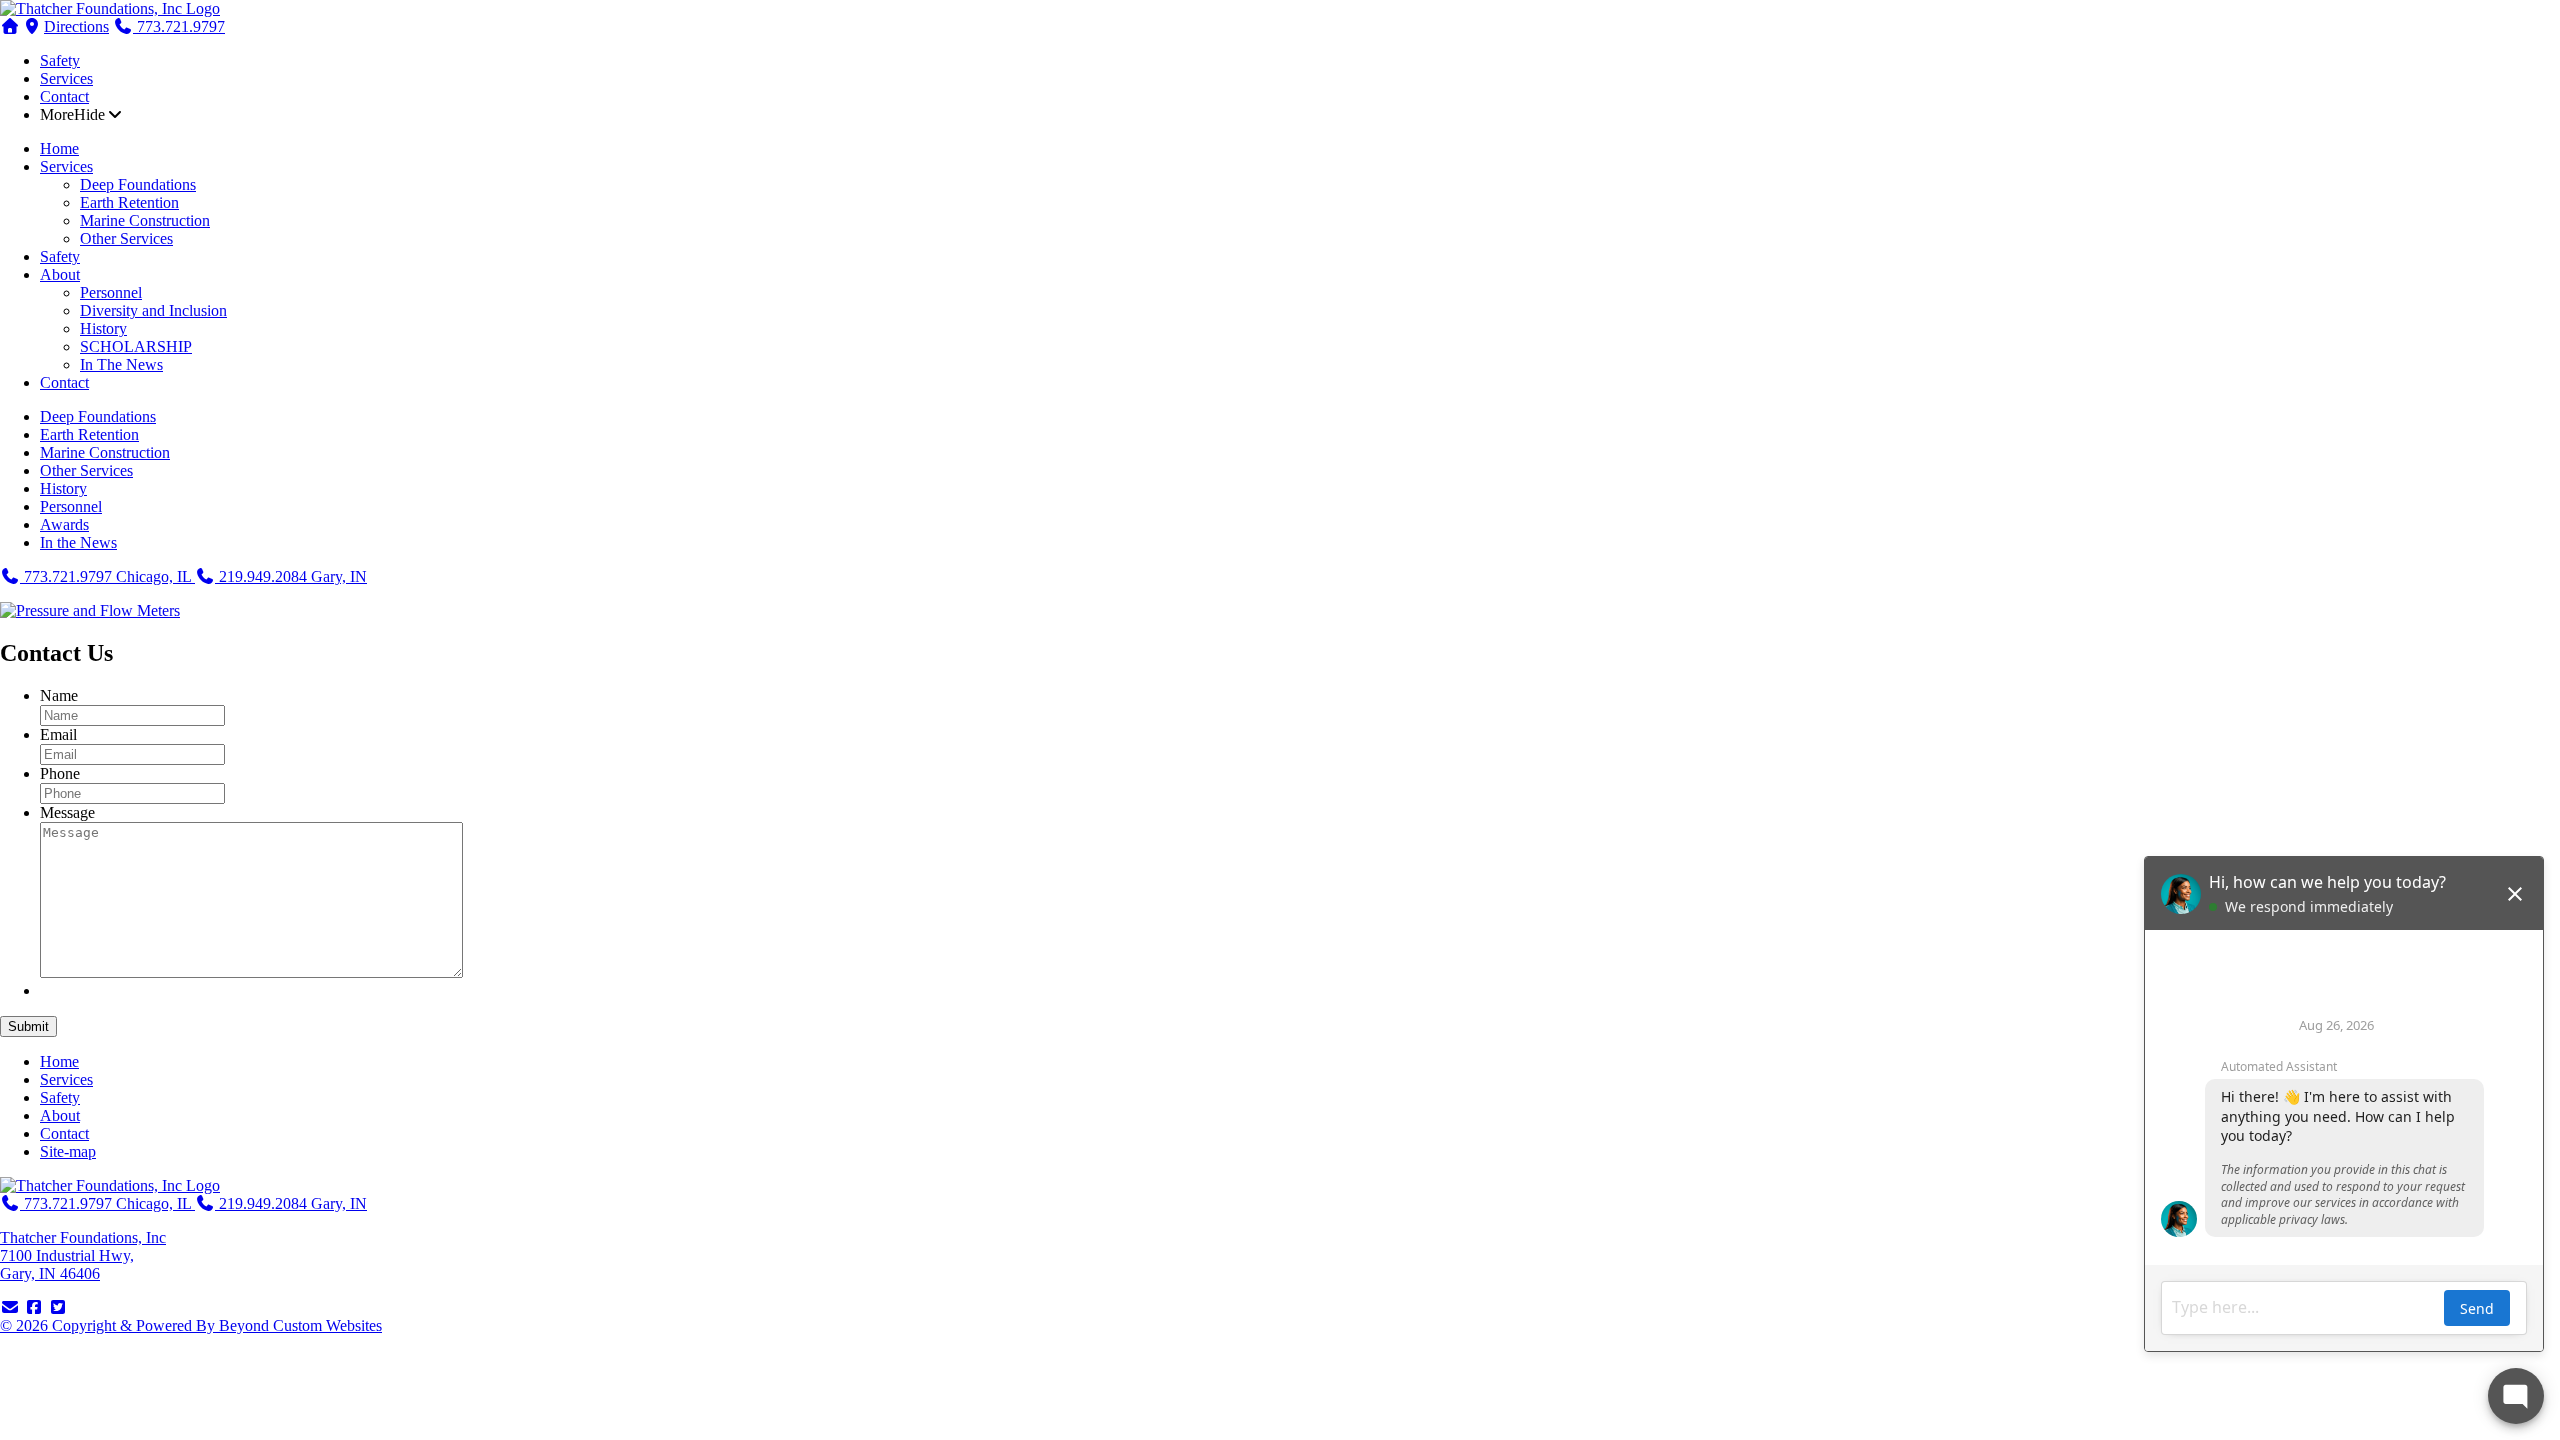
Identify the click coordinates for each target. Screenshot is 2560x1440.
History (103, 328)
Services (66, 78)
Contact (64, 96)
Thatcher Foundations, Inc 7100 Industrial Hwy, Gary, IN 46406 (83, 1255)
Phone (60, 773)
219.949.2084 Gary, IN (291, 576)
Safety (60, 60)
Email (58, 734)
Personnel (111, 292)
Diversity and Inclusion (153, 310)
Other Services (126, 238)
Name (59, 695)
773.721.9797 (179, 26)
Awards (64, 524)
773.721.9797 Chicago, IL (107, 576)
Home (59, 148)
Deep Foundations (138, 184)
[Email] (10, 1307)
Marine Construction (145, 220)
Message (67, 812)
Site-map (68, 1151)
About (60, 274)
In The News (121, 364)
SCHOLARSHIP (136, 346)
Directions (76, 26)
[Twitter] (58, 1307)
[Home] (110, 8)
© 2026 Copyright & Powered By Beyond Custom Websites (191, 1325)
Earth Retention (129, 202)
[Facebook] (34, 1307)
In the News (78, 542)
